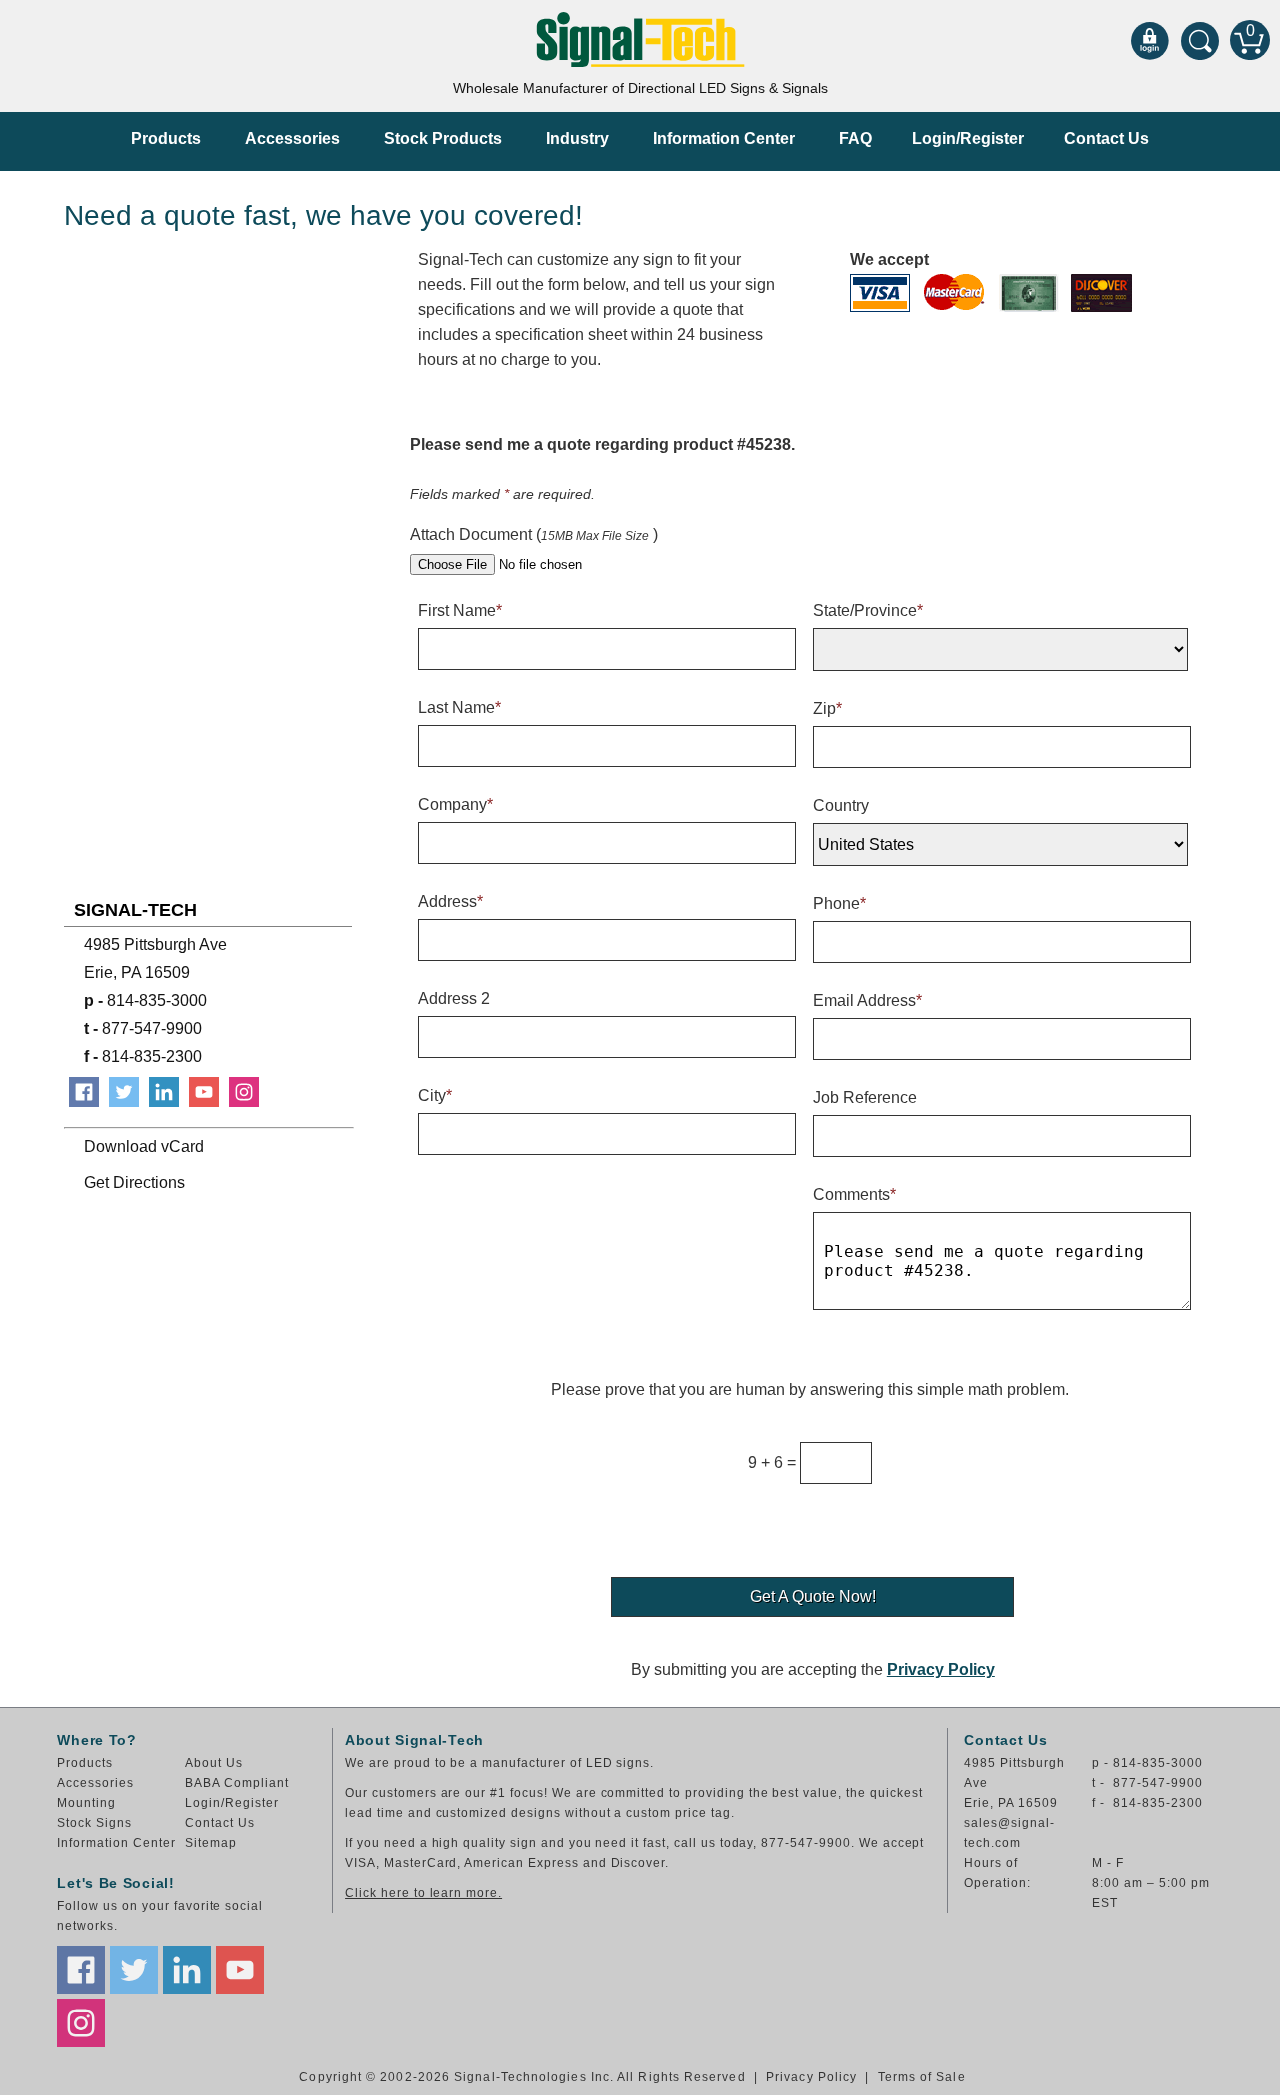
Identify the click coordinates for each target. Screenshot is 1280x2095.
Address (450, 901)
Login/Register (968, 138)
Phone (839, 903)
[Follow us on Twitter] (134, 1970)
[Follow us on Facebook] (81, 1970)
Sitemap (211, 1843)
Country (841, 805)
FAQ (855, 138)
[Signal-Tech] (640, 39)
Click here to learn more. (423, 1893)
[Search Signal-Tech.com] (1200, 40)
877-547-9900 (143, 1028)
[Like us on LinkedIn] (187, 1970)
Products (166, 138)
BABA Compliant (236, 1783)
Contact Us (1106, 138)
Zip (827, 708)
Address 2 (454, 998)
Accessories (292, 138)
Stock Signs (94, 1823)
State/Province (868, 610)
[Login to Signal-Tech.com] (1150, 40)
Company (455, 804)
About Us (214, 1763)
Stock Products (443, 138)
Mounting (86, 1803)
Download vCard (144, 1146)
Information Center (724, 138)
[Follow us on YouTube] (240, 1970)
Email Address (867, 1000)
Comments (854, 1194)
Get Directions (134, 1182)
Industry (577, 138)
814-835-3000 (145, 1000)
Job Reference (865, 1097)
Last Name (459, 707)
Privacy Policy (941, 1669)
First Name (460, 610)
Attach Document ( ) (534, 534)
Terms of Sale (922, 2077)
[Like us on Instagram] (81, 2023)
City (435, 1095)
